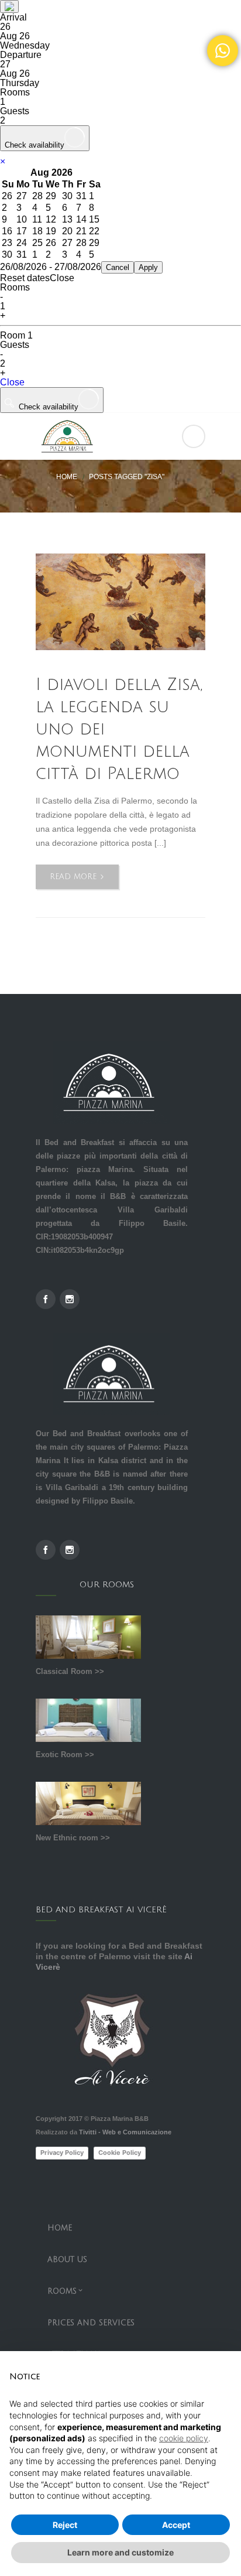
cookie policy (184, 2438)
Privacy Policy (62, 2153)
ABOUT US (67, 2260)
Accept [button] (176, 2525)
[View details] (120, 602)
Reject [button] (65, 2525)
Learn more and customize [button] (120, 2552)
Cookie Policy (120, 2153)
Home (67, 477)
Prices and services (91, 2323)
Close (12, 382)
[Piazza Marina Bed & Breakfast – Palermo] (120, 436)
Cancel (118, 267)
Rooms (62, 2291)
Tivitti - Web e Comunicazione (125, 2132)
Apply (148, 267)
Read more (84, 881)
